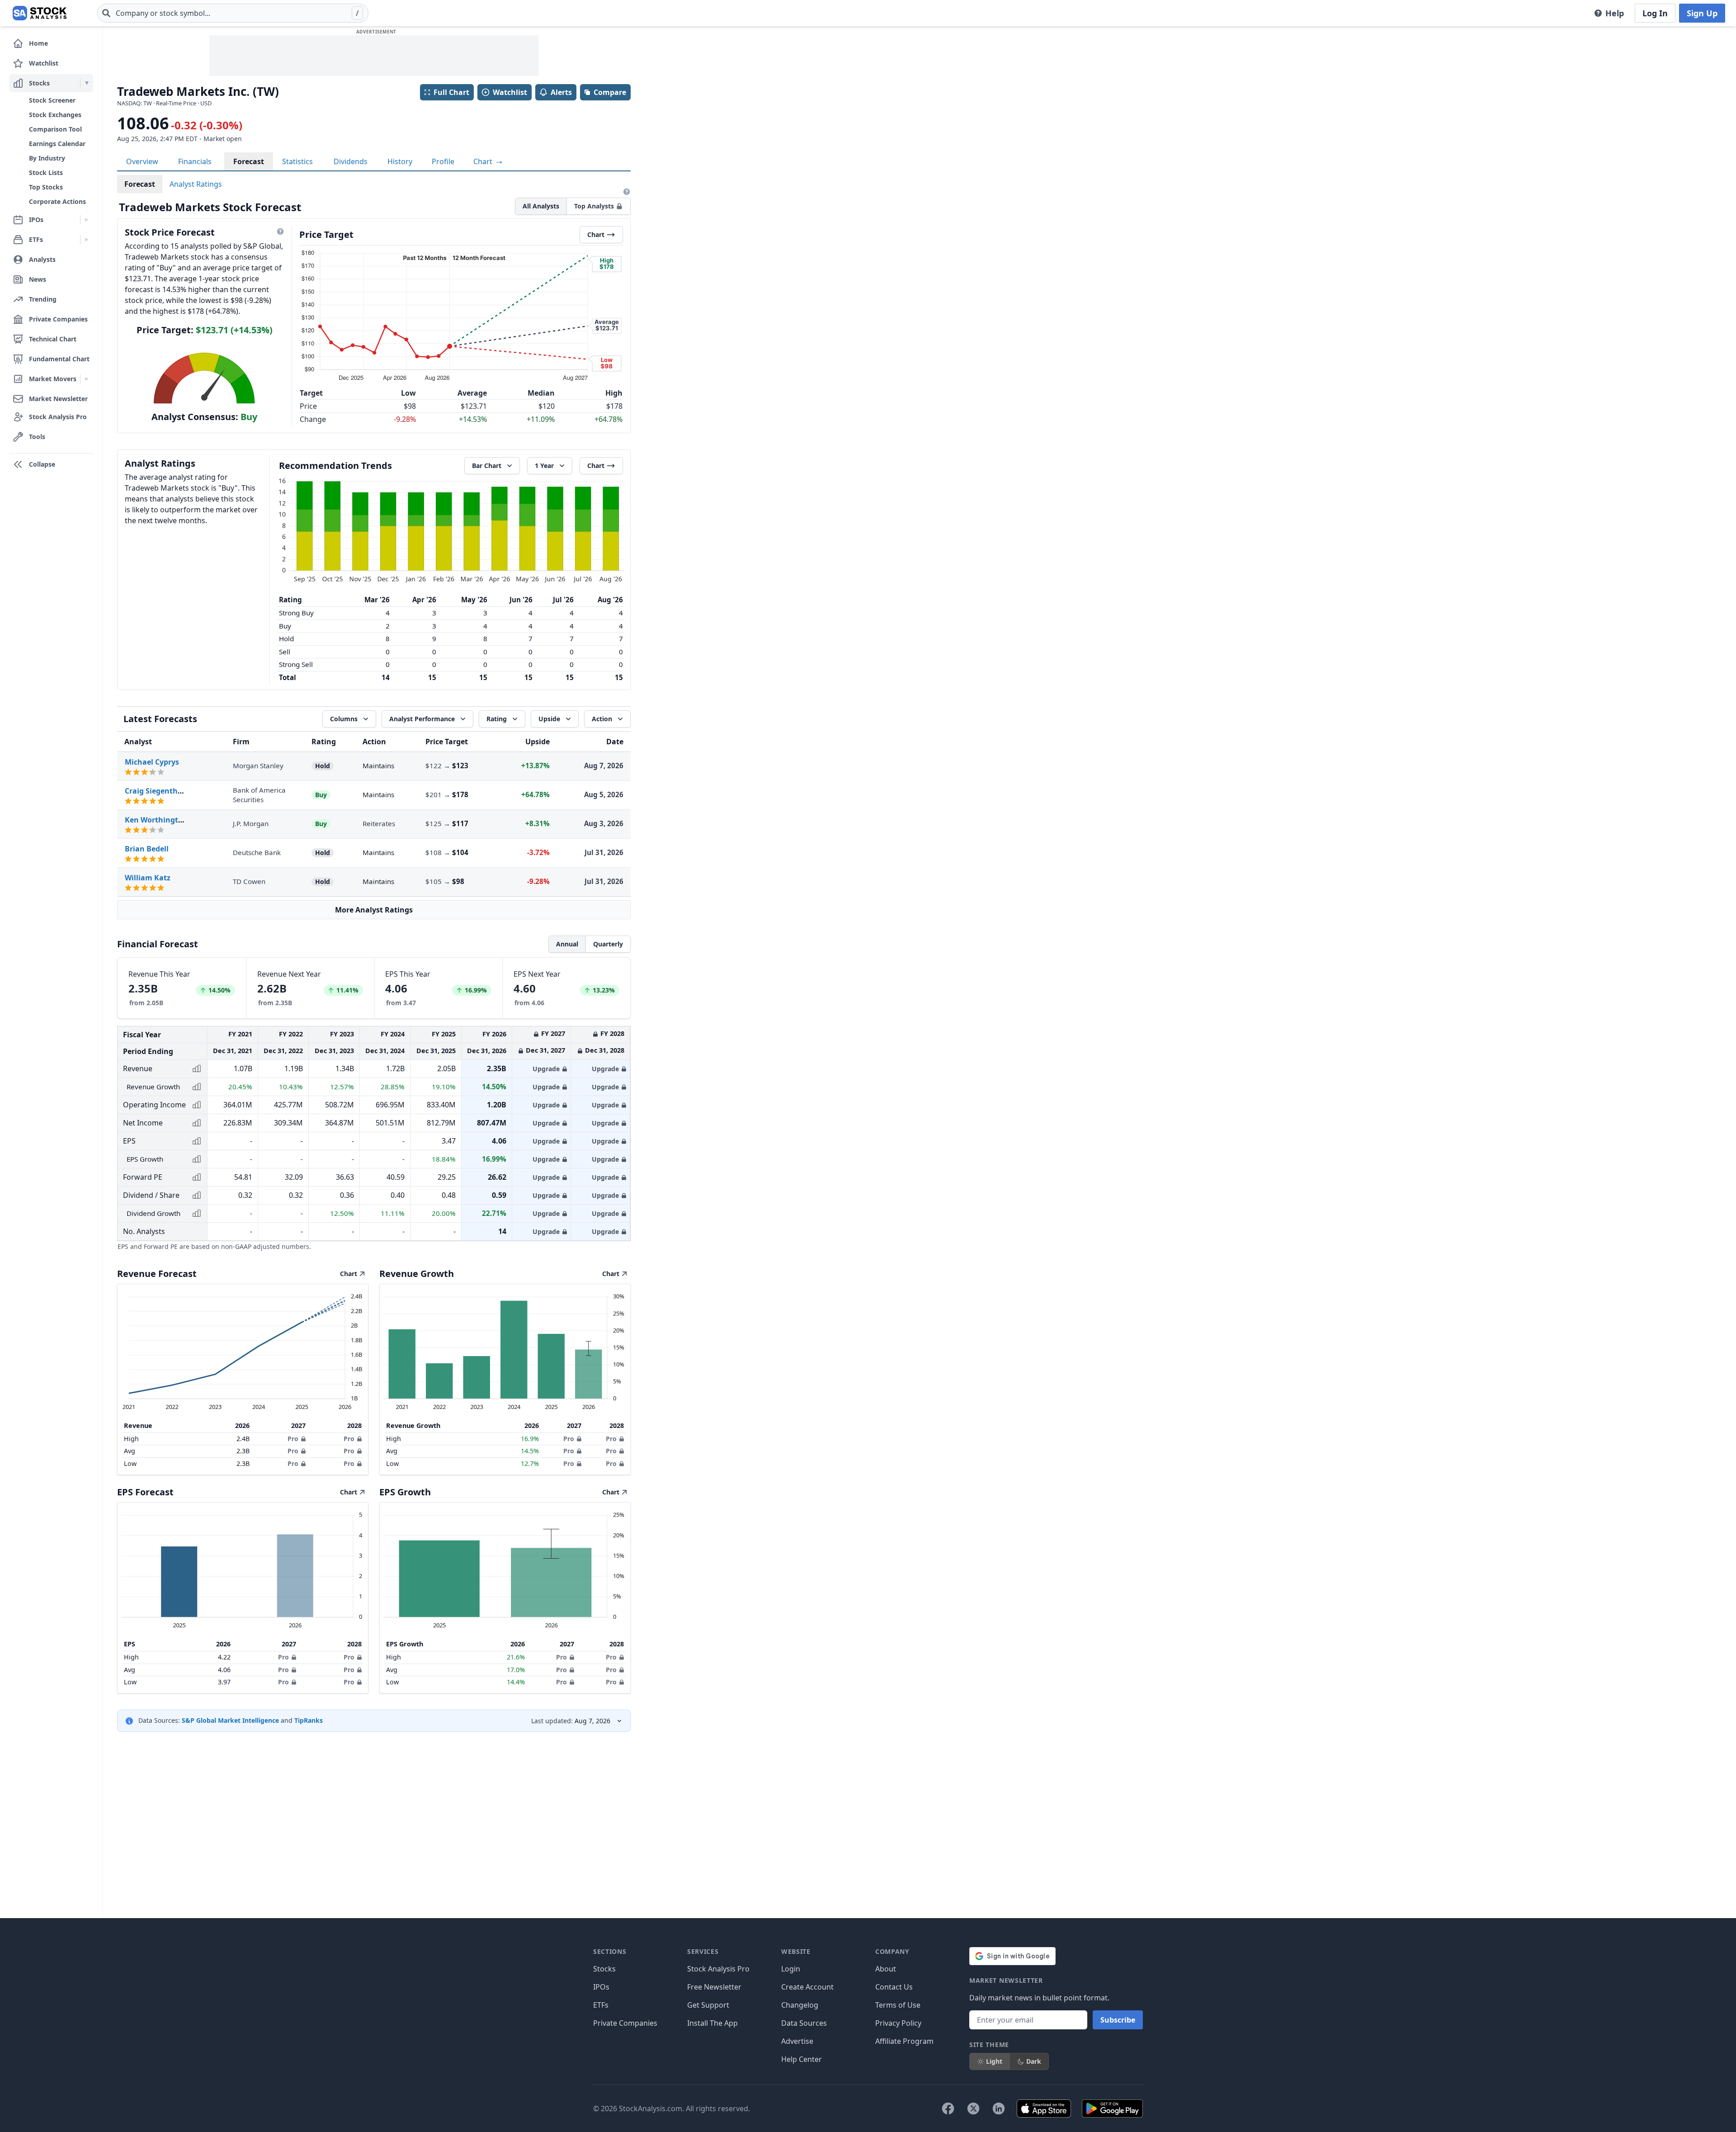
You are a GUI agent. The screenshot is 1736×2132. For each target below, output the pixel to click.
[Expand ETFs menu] (87, 240)
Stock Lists (46, 173)
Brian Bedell (147, 849)
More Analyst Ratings (374, 910)
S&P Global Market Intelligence (230, 1720)
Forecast (249, 161)
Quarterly (608, 944)
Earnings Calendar (57, 144)
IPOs (601, 1987)
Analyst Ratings (196, 184)
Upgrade (546, 1069)
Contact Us (894, 1987)
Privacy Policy (898, 2023)
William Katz (148, 878)
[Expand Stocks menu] (87, 83)
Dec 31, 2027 (545, 1050)
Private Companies (625, 2023)
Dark (1034, 2061)
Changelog (800, 2005)
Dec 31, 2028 (605, 1050)
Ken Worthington (156, 820)
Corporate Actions (57, 201)
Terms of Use (898, 2005)
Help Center (802, 2059)
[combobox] (233, 13)
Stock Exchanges (55, 115)
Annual (567, 944)
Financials (195, 161)
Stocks (604, 1969)
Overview (142, 161)
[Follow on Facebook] (948, 2108)
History (400, 161)
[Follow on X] (973, 2108)
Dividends (351, 161)
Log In (1655, 13)
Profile (443, 161)
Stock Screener (52, 100)
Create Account (807, 1987)
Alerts (561, 92)
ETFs (601, 2005)
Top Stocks (46, 187)
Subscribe (1118, 2020)
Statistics (297, 161)
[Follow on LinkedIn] (999, 2108)
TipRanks (309, 1720)
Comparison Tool (55, 129)
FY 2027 (553, 1033)
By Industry (47, 158)
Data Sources (804, 2023)
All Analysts (541, 206)
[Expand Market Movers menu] (87, 379)
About (886, 1969)
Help (1615, 13)
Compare (610, 92)
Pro (293, 1439)
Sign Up (1702, 13)
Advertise (797, 2041)
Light (994, 2061)
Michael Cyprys (152, 762)
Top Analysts (594, 206)
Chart (484, 161)
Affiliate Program (904, 2041)
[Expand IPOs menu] (87, 220)
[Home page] (40, 13)
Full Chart (451, 92)
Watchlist (510, 92)
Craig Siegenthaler (158, 791)
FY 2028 (612, 1033)
